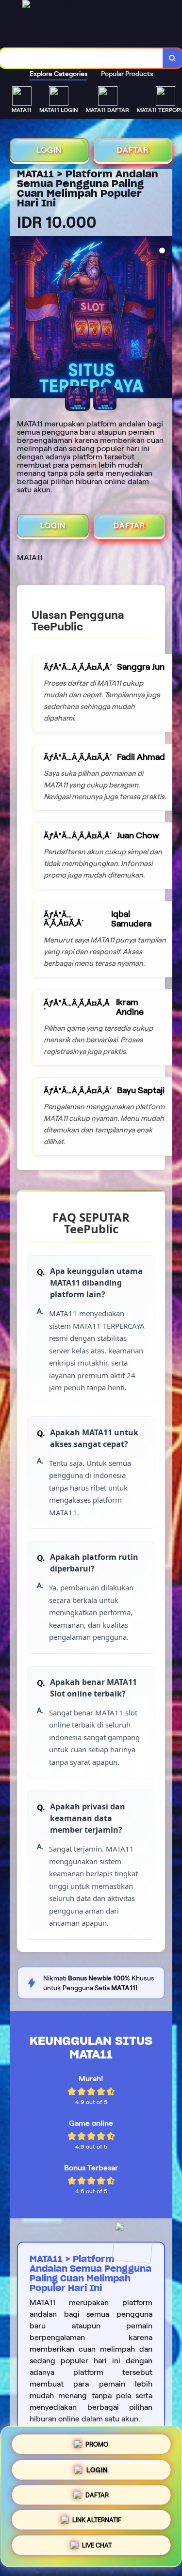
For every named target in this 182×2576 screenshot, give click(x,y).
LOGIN (49, 150)
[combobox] (82, 58)
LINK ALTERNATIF (97, 2521)
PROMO (97, 2441)
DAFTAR (133, 150)
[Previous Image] (17, 319)
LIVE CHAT (97, 2548)
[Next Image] (165, 319)
